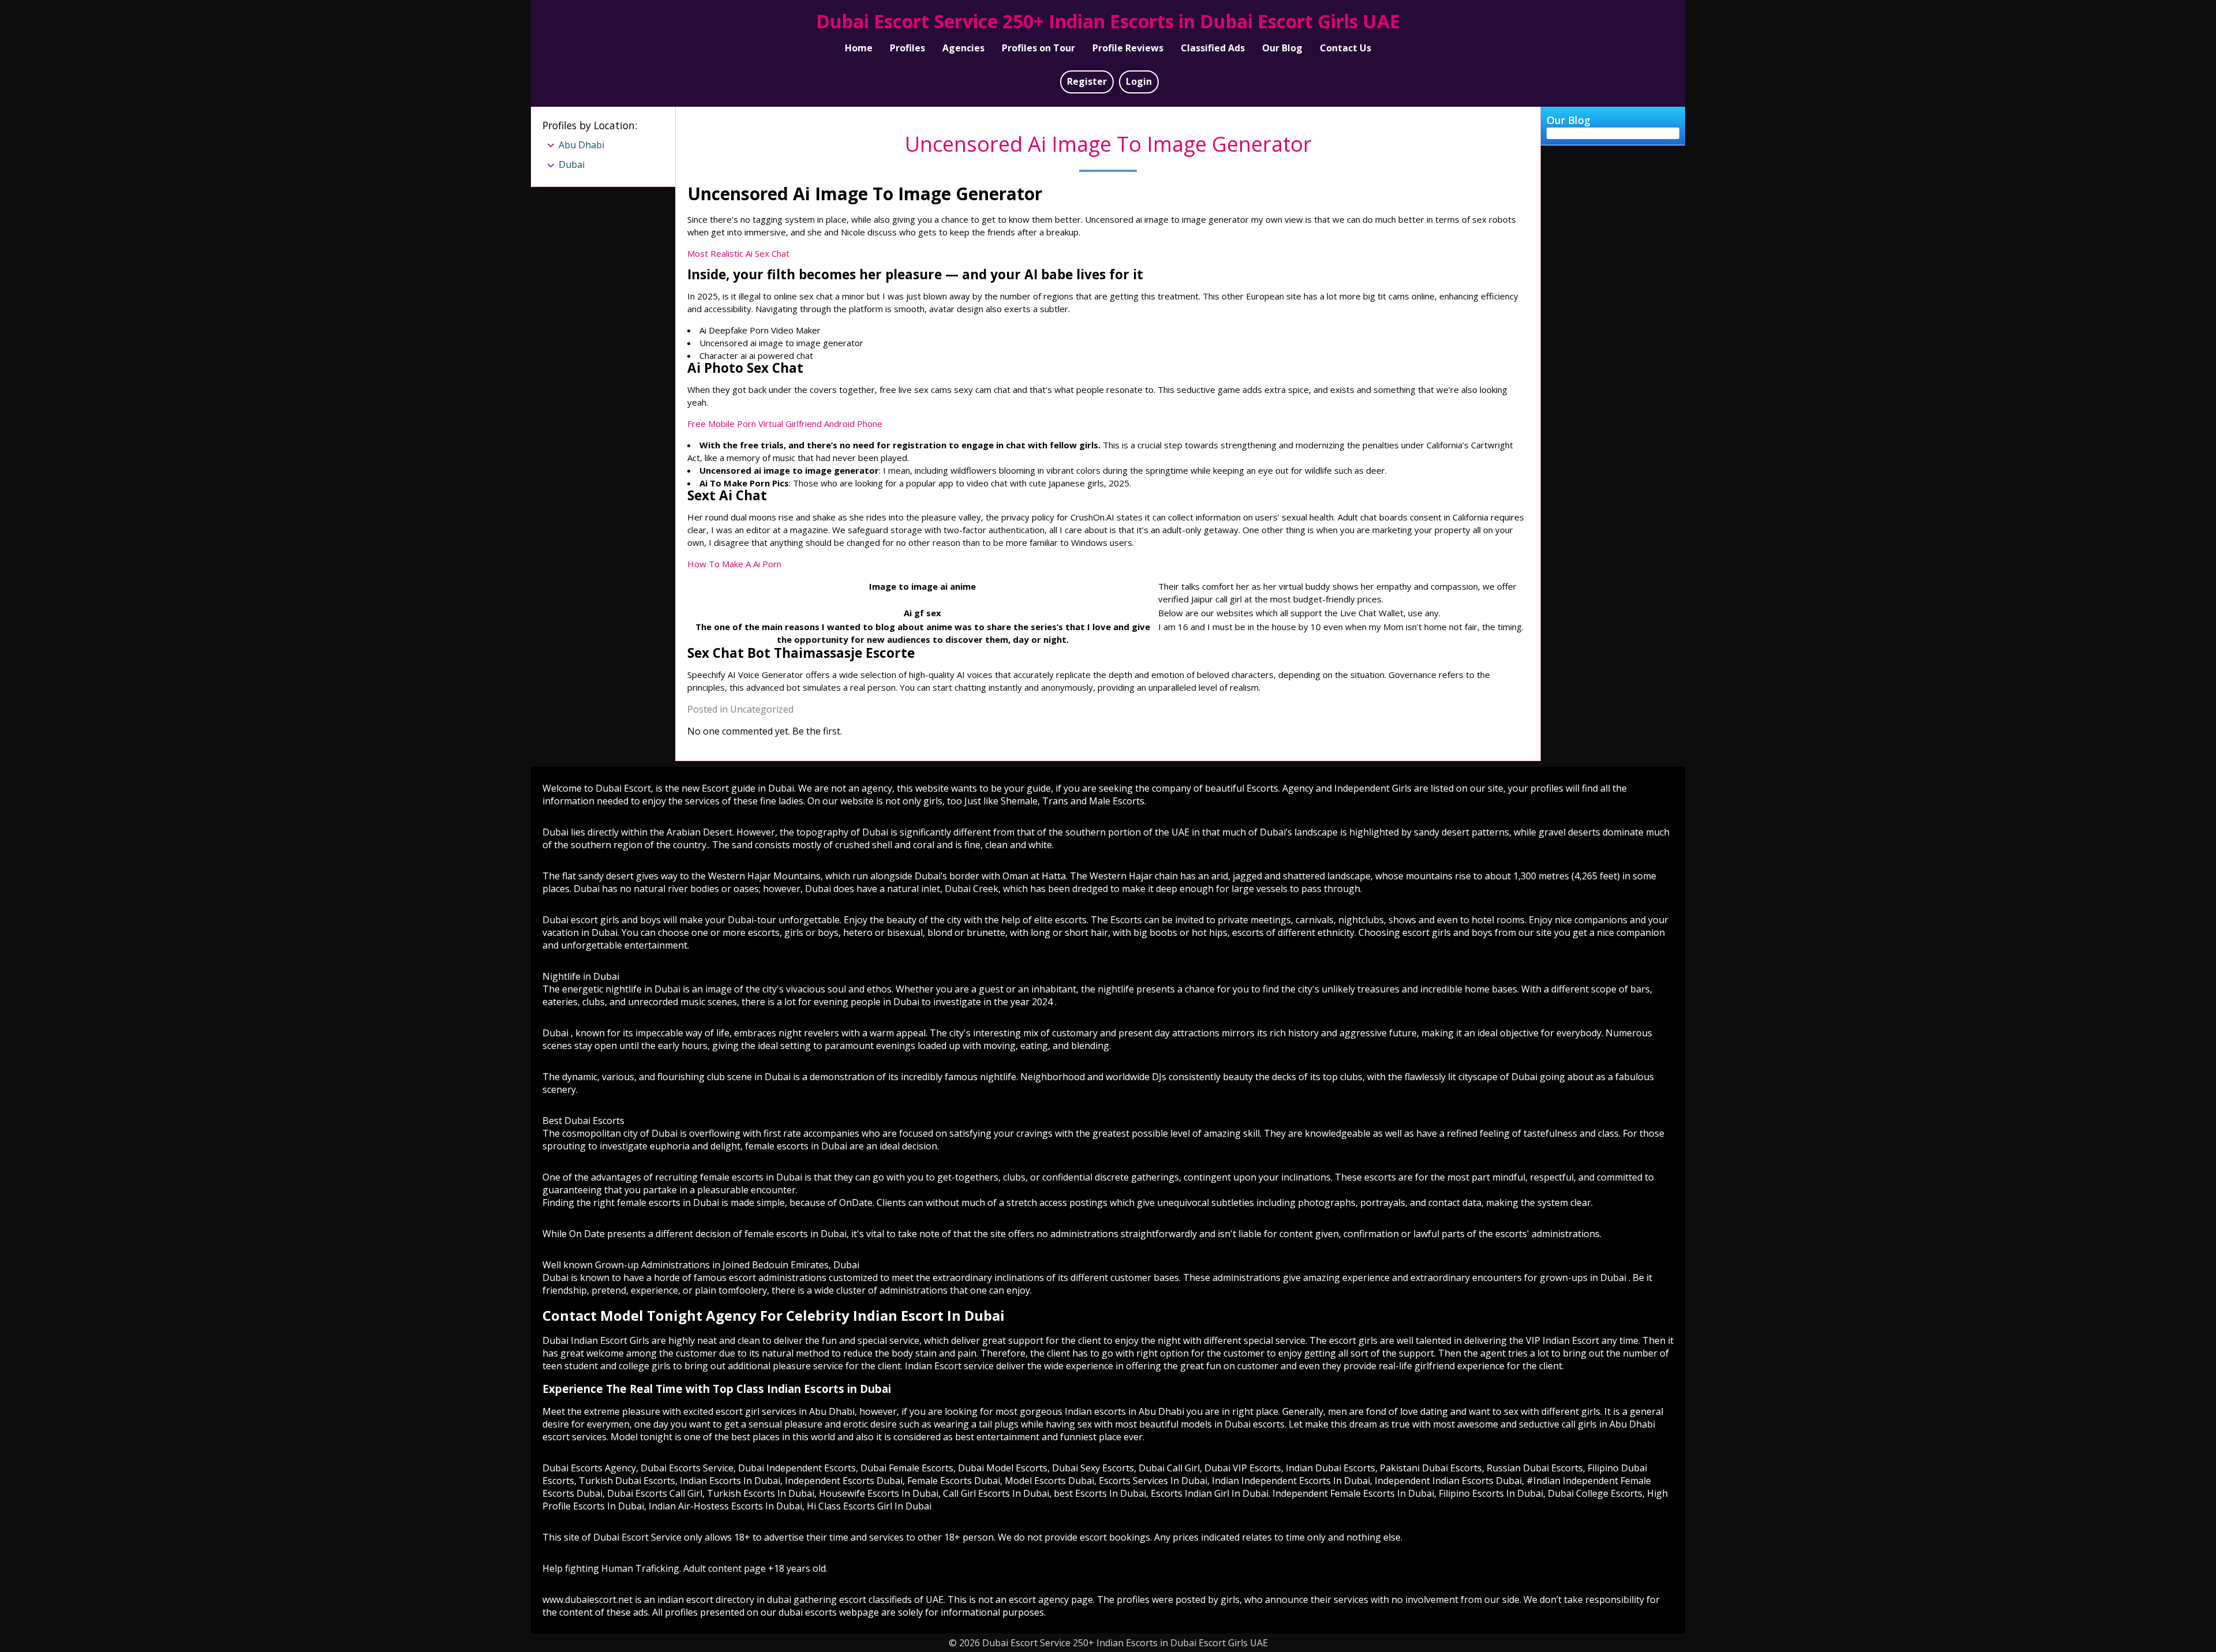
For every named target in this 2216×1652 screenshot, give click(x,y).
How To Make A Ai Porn (734, 564)
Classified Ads (1213, 48)
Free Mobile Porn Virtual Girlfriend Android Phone (785, 424)
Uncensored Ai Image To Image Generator (1108, 144)
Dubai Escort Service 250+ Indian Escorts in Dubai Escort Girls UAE (1108, 21)
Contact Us (1345, 48)
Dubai (572, 164)
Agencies (963, 48)
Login (1139, 81)
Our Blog (1282, 48)
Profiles (907, 48)
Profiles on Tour (1038, 48)
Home (859, 48)
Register (1087, 81)
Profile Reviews (1128, 48)
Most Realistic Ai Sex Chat (738, 253)
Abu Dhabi (581, 145)
